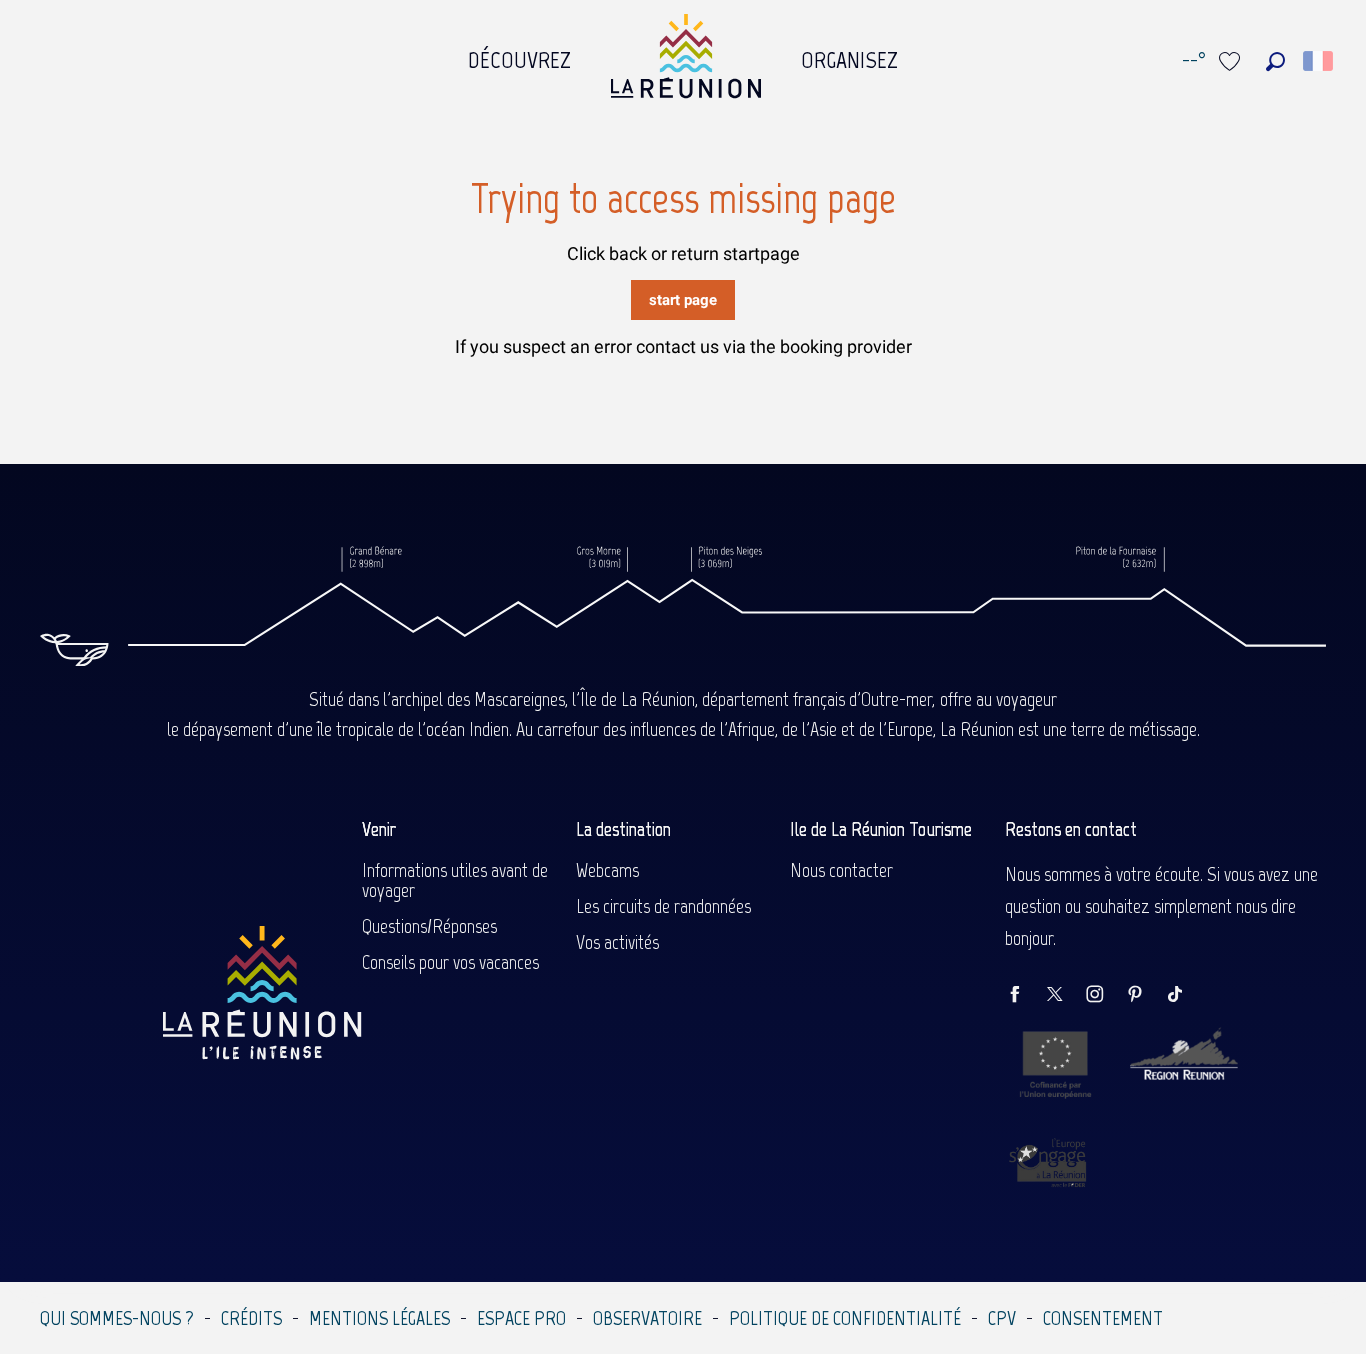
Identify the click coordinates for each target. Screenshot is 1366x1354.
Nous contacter (841, 870)
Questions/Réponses (429, 926)
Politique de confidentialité (845, 1318)
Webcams (607, 870)
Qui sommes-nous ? (117, 1318)
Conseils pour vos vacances (450, 962)
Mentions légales (379, 1318)
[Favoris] (1232, 61)
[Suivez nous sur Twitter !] (1065, 995)
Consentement (1103, 1318)
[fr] (1319, 61)
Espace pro (521, 1318)
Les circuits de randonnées (663, 906)
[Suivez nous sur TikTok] (1185, 995)
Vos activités (617, 942)
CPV (1002, 1318)
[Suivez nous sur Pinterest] (1145, 995)
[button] (1275, 61)
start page (683, 300)
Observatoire (647, 1318)
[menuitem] (519, 55)
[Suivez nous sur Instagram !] (1105, 995)
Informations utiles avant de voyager (455, 880)
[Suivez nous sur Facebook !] (1025, 995)
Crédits (251, 1318)
